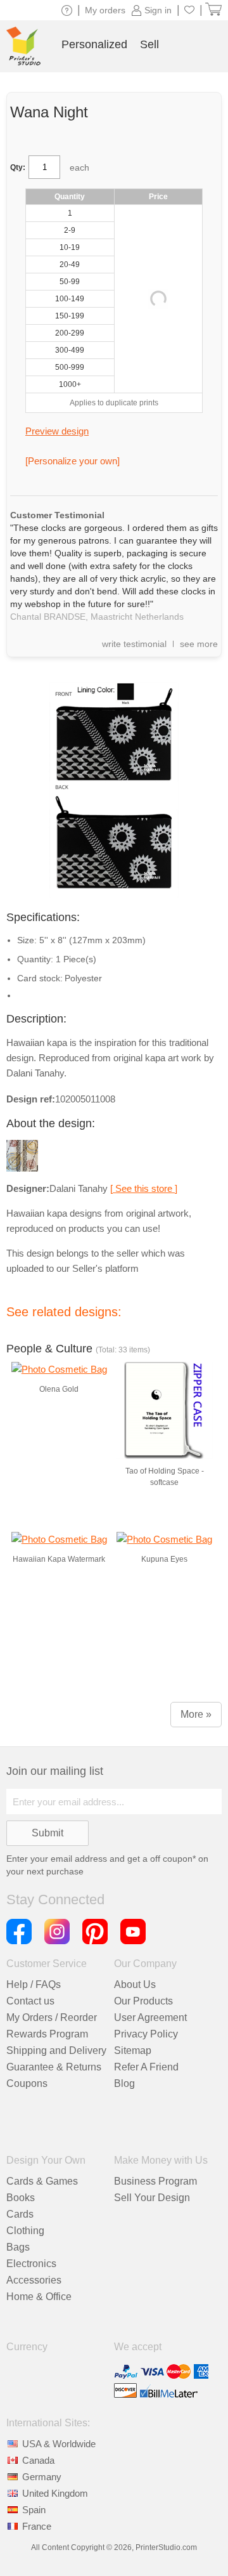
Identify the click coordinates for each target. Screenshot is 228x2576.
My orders (105, 10)
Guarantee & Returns (54, 2067)
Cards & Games (42, 2181)
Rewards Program (47, 2034)
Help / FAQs (34, 1984)
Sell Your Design (152, 2198)
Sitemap (133, 2050)
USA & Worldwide (59, 2444)
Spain (34, 2510)
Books (21, 2198)
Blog (124, 2083)
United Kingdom (55, 2493)
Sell (149, 44)
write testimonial (134, 644)
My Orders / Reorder (52, 2017)
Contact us (30, 2001)
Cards (20, 2214)
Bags (18, 2247)
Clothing (25, 2231)
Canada (38, 2460)
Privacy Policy (146, 2034)
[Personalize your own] (73, 461)
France (37, 2526)
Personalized (94, 44)
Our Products (143, 2001)
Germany (42, 2477)
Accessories (34, 2280)
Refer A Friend (146, 2067)
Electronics (31, 2264)
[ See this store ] (144, 1188)
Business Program (155, 2181)
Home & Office (39, 2297)
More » (196, 1714)
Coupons (27, 2083)
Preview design (57, 431)
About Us (135, 1984)
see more (199, 644)
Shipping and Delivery (56, 2050)
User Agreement (150, 2017)
